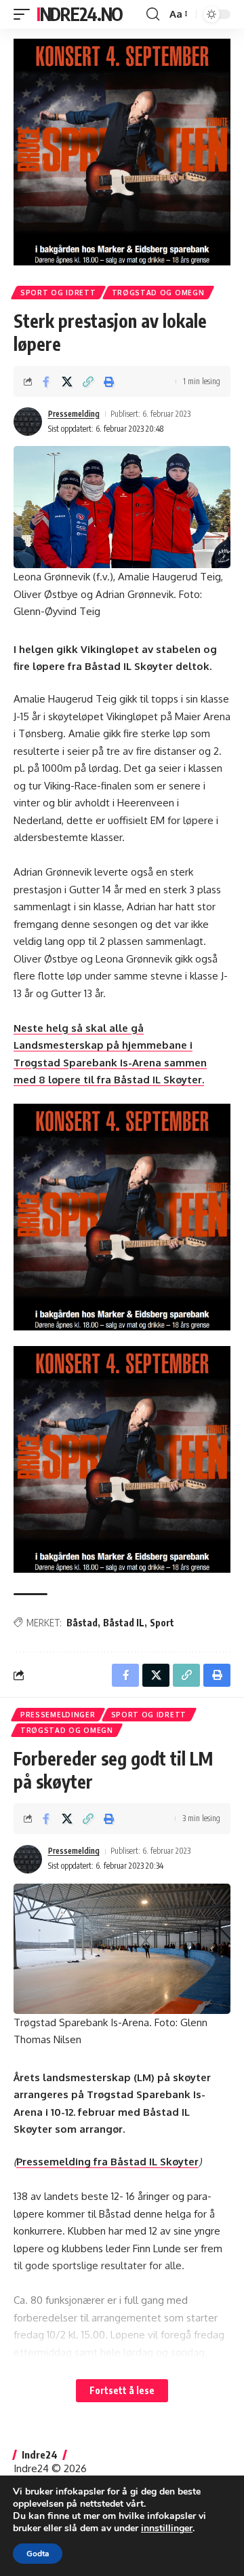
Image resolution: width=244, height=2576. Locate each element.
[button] (25, 14)
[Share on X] (67, 381)
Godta (38, 2554)
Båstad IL (124, 1623)
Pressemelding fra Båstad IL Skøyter (107, 2162)
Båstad (82, 1623)
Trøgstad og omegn (158, 293)
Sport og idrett (58, 293)
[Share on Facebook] (46, 381)
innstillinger (167, 2528)
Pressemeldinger (58, 1715)
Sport (162, 1623)
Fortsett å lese (122, 2390)
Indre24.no (80, 14)
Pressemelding (74, 414)
